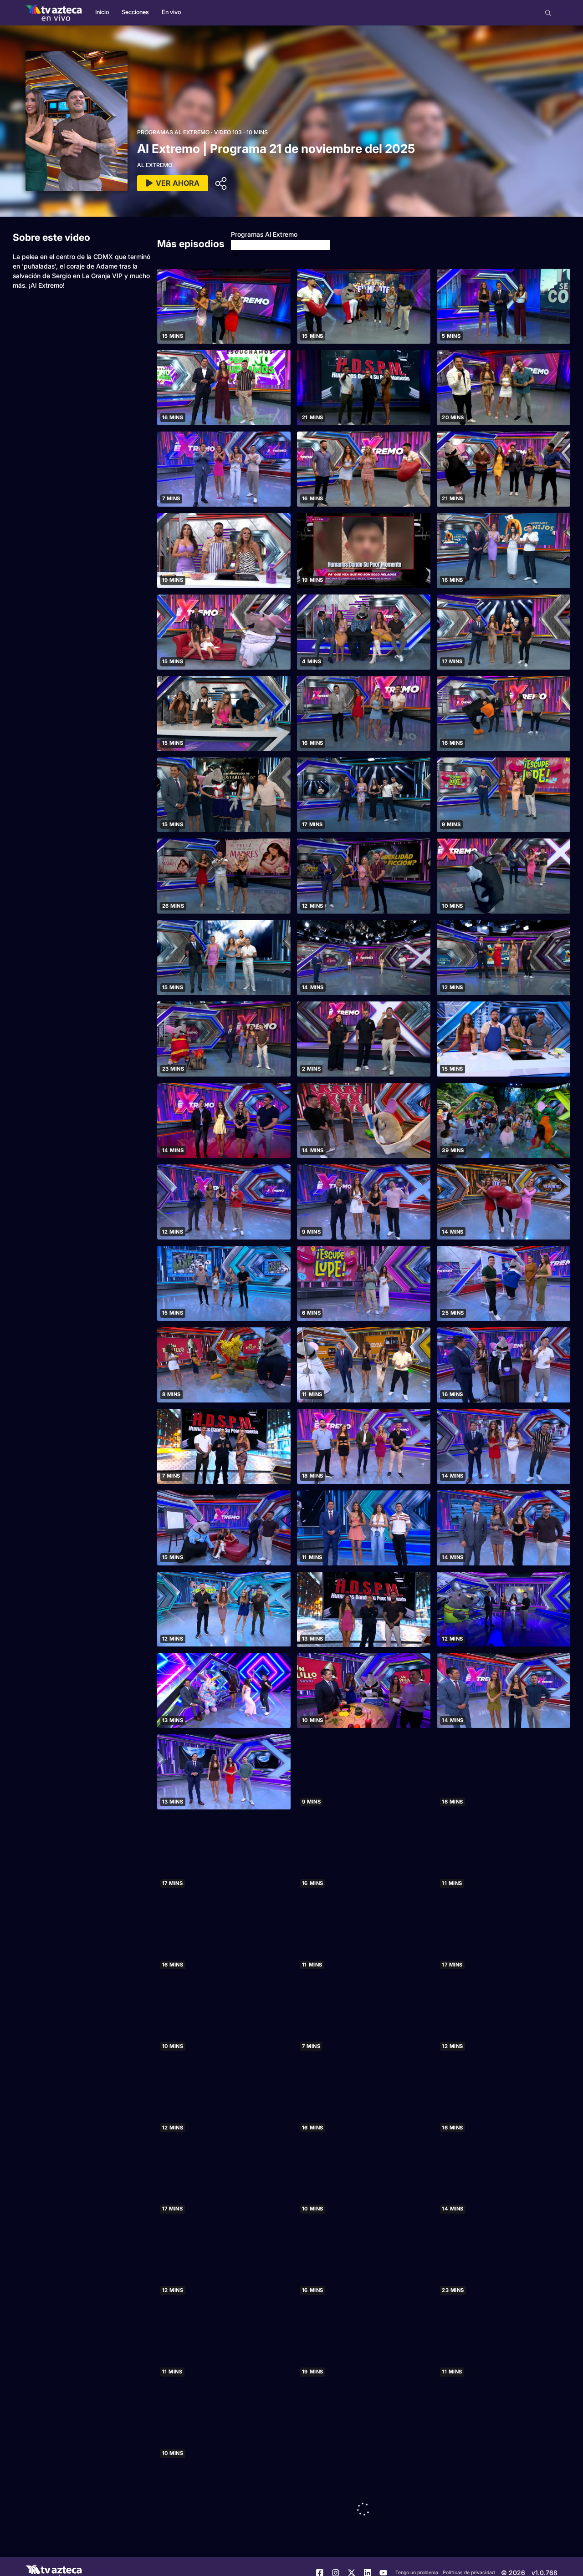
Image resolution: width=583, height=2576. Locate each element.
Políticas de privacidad (469, 2573)
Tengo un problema (417, 2573)
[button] (548, 13)
